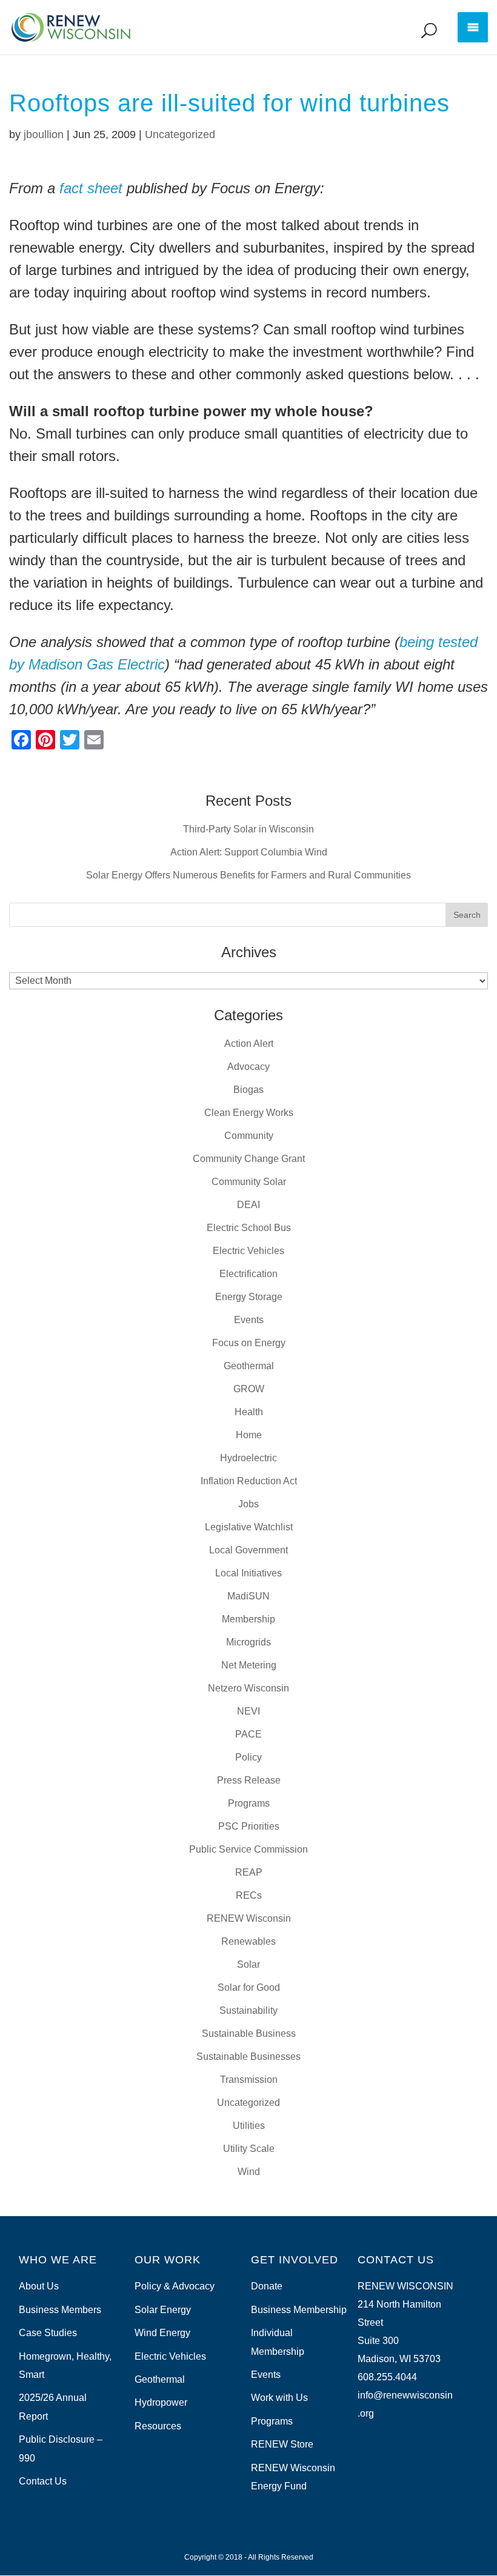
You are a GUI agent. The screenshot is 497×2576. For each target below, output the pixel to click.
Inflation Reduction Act (249, 1481)
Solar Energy (163, 2310)
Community (249, 1136)
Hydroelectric (248, 1458)
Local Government (248, 1550)
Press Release (249, 1780)
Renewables (248, 1941)
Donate (267, 2286)
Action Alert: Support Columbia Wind (249, 852)
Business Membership (299, 2310)
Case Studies (48, 2333)
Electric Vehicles (248, 1251)
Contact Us (43, 2481)
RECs (249, 1895)
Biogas (248, 1090)
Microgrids (248, 1642)
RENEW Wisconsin (249, 1918)
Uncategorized (180, 134)
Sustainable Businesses (248, 2056)
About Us (39, 2286)
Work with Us (279, 2398)
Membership (248, 1619)
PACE (248, 1734)
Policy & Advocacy (175, 2286)
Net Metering (249, 1665)
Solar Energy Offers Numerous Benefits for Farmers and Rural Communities (248, 875)
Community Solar (249, 1182)
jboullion (44, 134)
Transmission (249, 2080)
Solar (248, 1964)
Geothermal (249, 1366)
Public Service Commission (248, 1849)
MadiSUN (248, 1596)
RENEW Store (282, 2444)
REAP (249, 1872)
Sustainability (248, 2010)
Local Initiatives (248, 1573)
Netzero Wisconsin (248, 1688)
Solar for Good (249, 1987)
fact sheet (91, 188)
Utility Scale (249, 2149)
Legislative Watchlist (249, 1527)
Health (249, 1412)
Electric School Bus (249, 1228)
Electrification (248, 1274)
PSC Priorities (249, 1826)
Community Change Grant (249, 1159)
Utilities (249, 2126)
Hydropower (161, 2402)
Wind (249, 2172)
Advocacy (248, 1067)
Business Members (60, 2310)
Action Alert (249, 1044)
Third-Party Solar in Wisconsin (248, 829)
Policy (248, 1757)
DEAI (248, 1205)
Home (249, 1435)
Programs (249, 1803)
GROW (249, 1389)
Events (249, 1320)
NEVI (248, 1711)
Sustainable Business (249, 2033)
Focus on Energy (249, 1343)
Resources (158, 2426)
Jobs (248, 1504)
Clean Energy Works (249, 1113)
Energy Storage (249, 1297)
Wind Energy (162, 2333)
